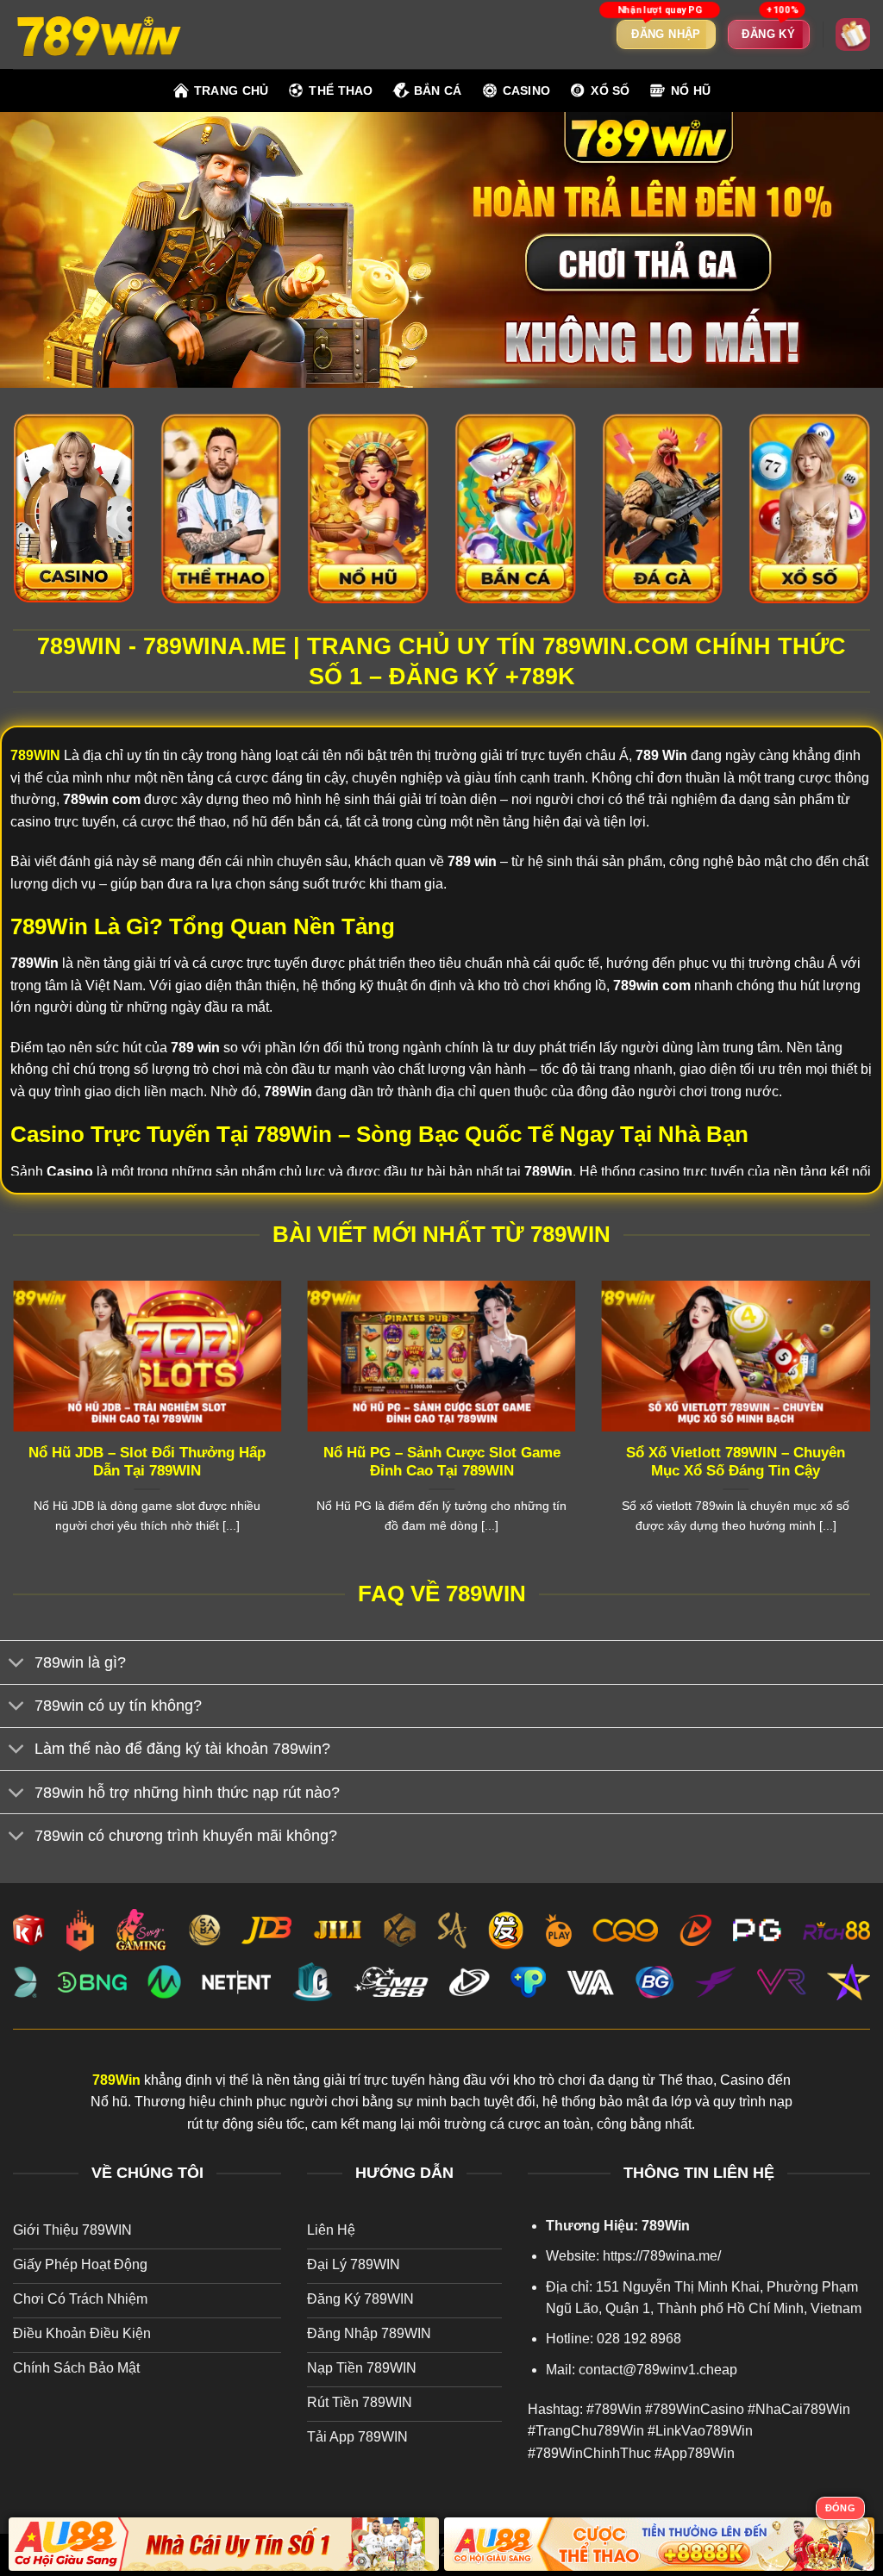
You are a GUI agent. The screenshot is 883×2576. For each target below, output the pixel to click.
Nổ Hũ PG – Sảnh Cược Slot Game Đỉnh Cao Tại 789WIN (442, 1462)
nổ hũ (691, 90)
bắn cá (438, 90)
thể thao (341, 90)
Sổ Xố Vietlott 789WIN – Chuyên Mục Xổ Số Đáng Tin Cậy (736, 1462)
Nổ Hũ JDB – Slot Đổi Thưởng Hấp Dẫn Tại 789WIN (147, 1462)
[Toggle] (17, 1665)
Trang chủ (232, 90)
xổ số (610, 90)
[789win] (99, 34)
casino (527, 90)
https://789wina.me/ (662, 2256)
